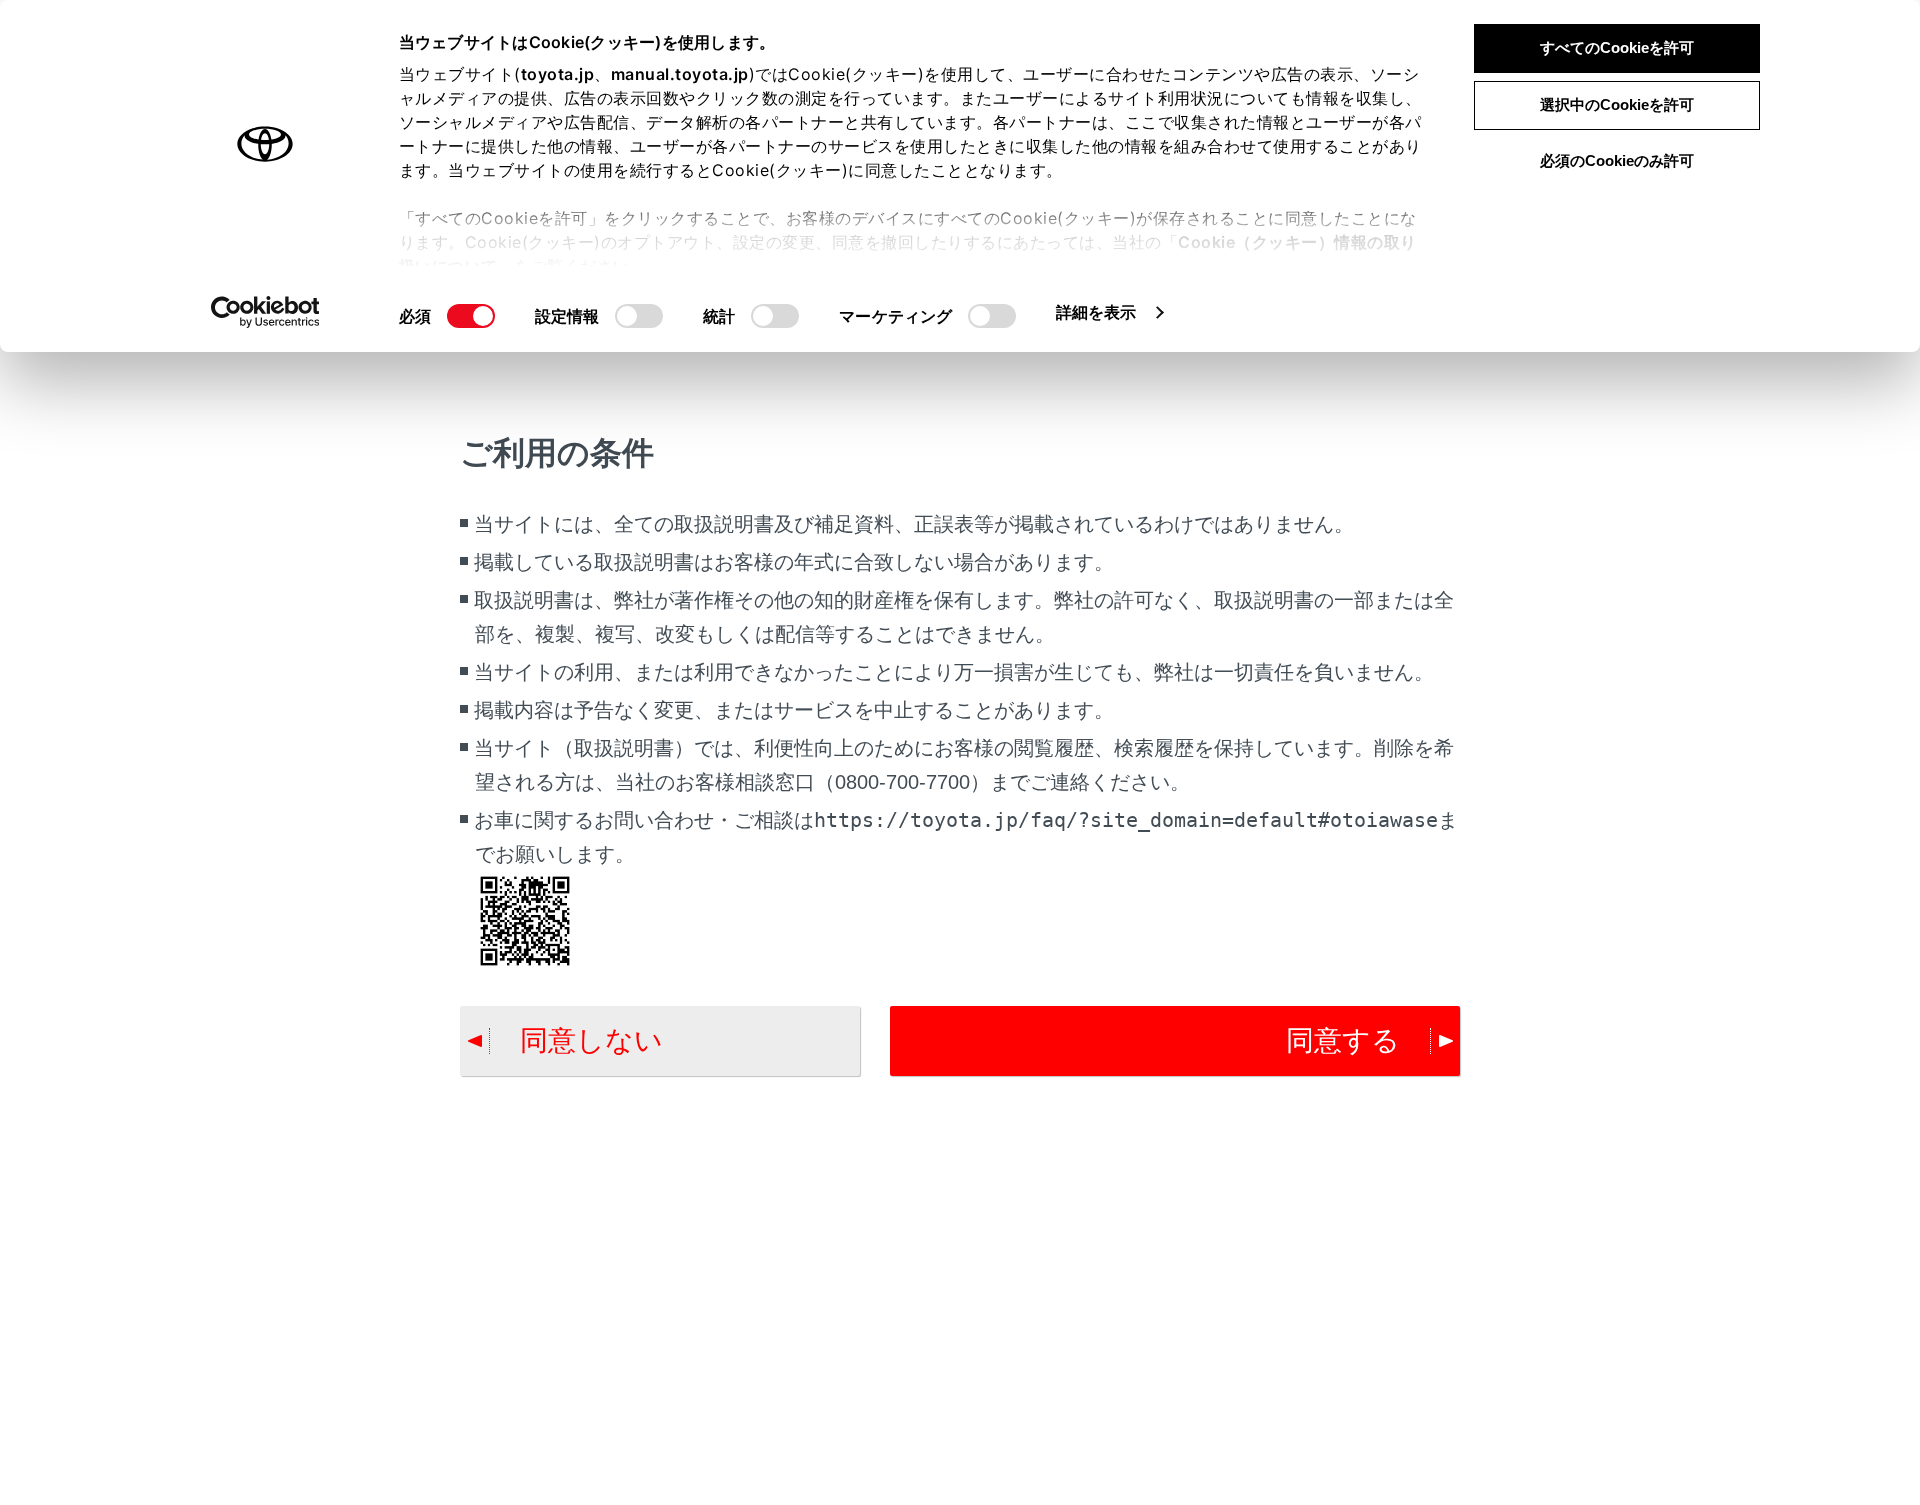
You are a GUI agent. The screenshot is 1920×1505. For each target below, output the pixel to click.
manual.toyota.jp (680, 74)
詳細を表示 (1096, 312)
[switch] (639, 316)
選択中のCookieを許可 (1617, 104)
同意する (1343, 1040)
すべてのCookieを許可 (1617, 47)
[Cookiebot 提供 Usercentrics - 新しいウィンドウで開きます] (265, 312)
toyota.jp (558, 74)
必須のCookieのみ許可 (1617, 160)
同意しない (591, 1040)
